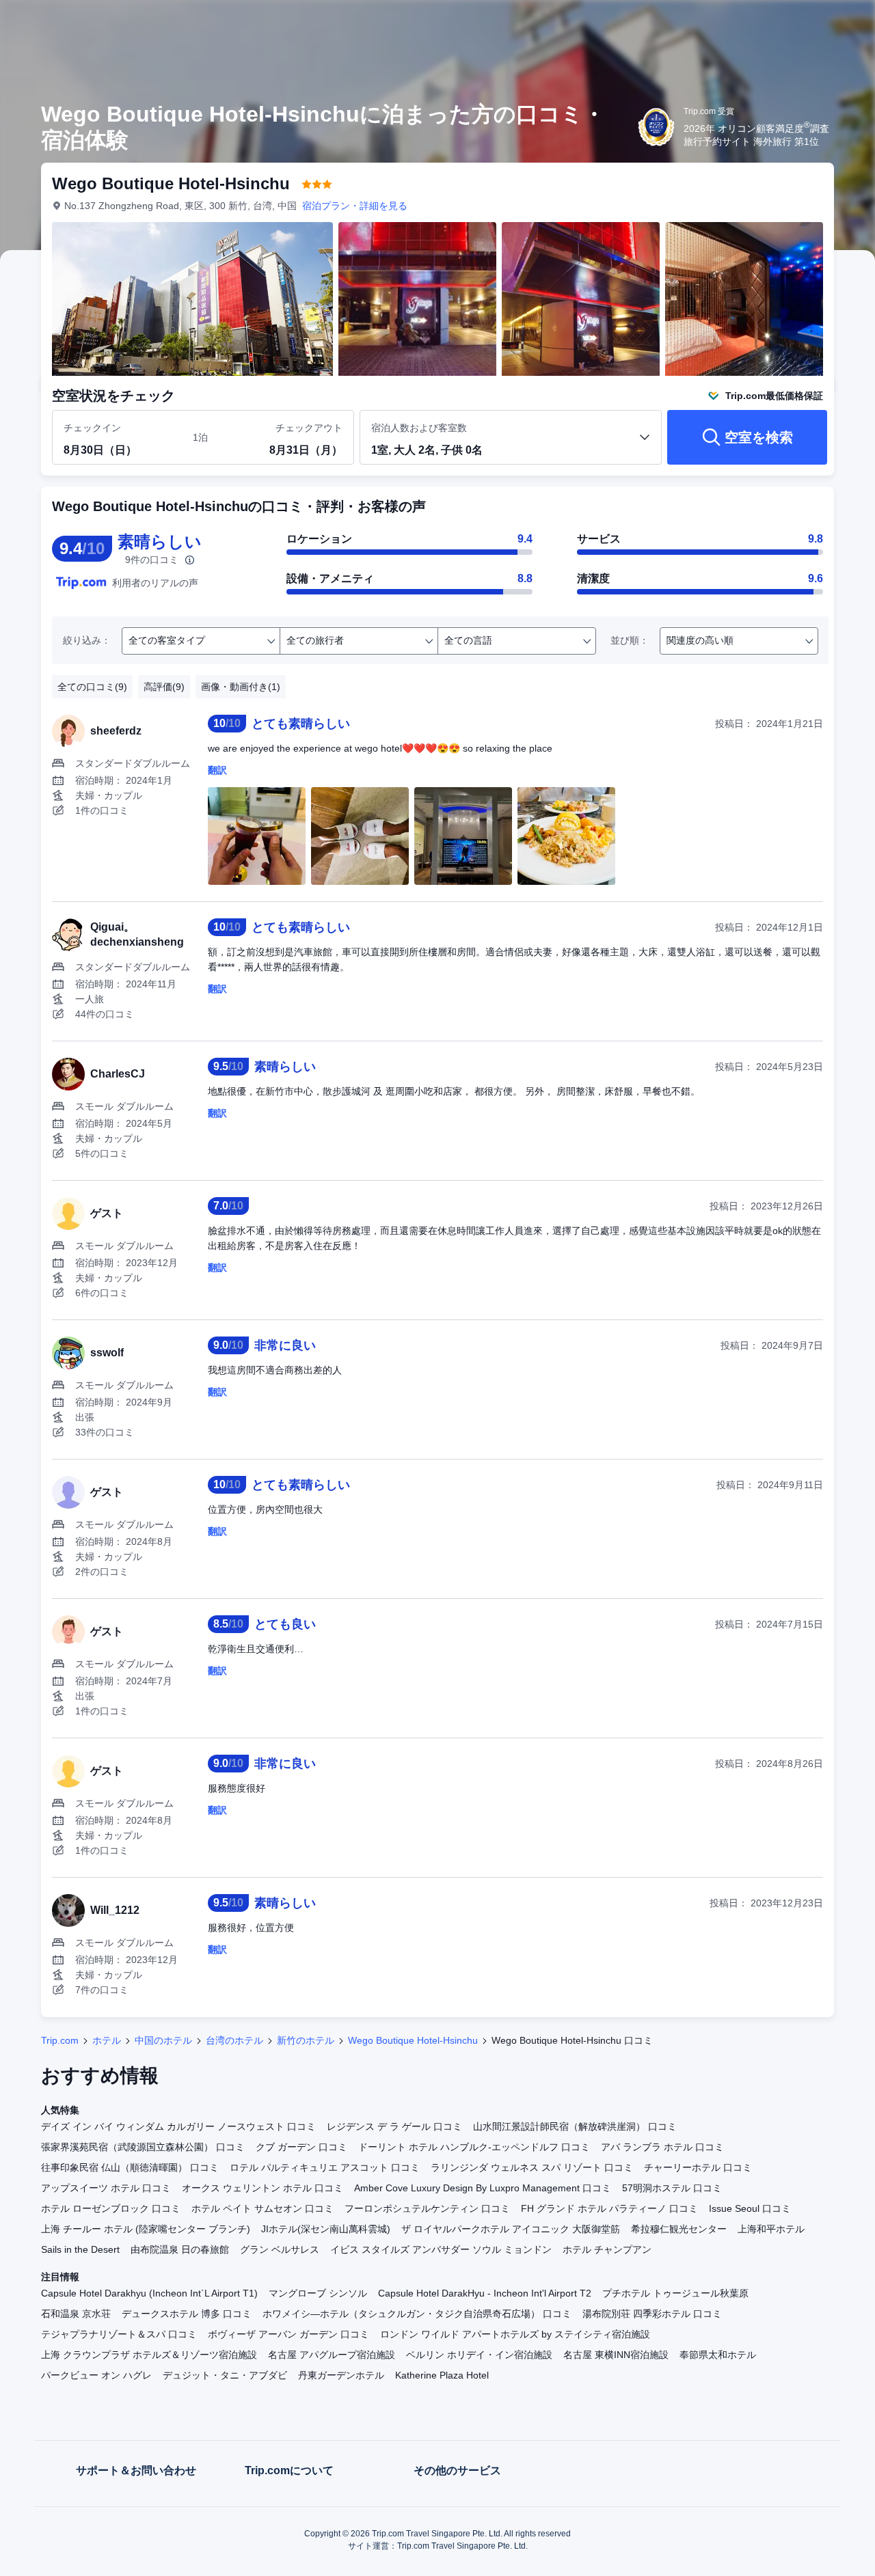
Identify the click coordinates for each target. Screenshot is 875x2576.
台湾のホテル (234, 2040)
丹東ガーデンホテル (341, 2375)
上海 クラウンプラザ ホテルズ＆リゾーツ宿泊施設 (149, 2355)
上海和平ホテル (771, 2229)
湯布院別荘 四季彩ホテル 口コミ (652, 2314)
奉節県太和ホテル (718, 2355)
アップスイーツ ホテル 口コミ (106, 2188)
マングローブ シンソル (318, 2293)
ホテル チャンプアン (607, 2249)
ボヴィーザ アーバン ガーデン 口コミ (288, 2334)
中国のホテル (163, 2040)
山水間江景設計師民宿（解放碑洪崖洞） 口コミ (575, 2126)
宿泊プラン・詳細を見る (355, 206)
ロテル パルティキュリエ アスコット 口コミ (325, 2167)
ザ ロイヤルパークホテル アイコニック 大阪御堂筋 (511, 2229)
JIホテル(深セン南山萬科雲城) (326, 2229)
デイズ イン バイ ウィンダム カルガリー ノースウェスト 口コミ (178, 2126)
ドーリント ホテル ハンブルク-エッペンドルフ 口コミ (474, 2147)
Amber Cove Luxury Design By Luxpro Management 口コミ (483, 2188)
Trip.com (60, 2040)
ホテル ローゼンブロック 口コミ (111, 2208)
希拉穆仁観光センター (679, 2229)
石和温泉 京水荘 (76, 2314)
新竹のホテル (306, 2040)
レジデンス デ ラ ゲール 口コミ (394, 2126)
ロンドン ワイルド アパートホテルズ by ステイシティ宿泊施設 (515, 2334)
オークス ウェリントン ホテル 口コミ (262, 2188)
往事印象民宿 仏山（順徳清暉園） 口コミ (130, 2167)
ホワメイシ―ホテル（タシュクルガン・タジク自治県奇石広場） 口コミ (417, 2314)
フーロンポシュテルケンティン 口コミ (427, 2208)
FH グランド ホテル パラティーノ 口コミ (609, 2208)
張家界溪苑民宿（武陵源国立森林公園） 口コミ (143, 2147)
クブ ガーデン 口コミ (301, 2147)
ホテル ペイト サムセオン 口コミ (262, 2208)
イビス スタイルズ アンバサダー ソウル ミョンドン (441, 2249)
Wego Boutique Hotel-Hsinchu (413, 2040)
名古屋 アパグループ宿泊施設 (332, 2355)
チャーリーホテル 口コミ (698, 2167)
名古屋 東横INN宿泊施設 (616, 2355)
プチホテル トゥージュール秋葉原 (675, 2293)
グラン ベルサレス (280, 2249)
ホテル (107, 2040)
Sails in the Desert (80, 2249)
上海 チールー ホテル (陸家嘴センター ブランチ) (146, 2229)
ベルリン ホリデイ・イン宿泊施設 (479, 2355)
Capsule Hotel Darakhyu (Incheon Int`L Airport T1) (149, 2293)
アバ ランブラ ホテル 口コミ (662, 2147)
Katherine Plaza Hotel (442, 2375)
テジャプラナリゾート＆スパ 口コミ (119, 2334)
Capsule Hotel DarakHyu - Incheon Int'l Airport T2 (485, 2293)
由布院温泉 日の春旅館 (180, 2249)
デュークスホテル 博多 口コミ (187, 2314)
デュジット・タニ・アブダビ (225, 2375)
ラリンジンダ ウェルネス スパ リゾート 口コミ (532, 2167)
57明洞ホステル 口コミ (672, 2188)
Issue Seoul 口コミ (750, 2208)
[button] (783, 23)
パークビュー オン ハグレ (96, 2375)
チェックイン (92, 428)
